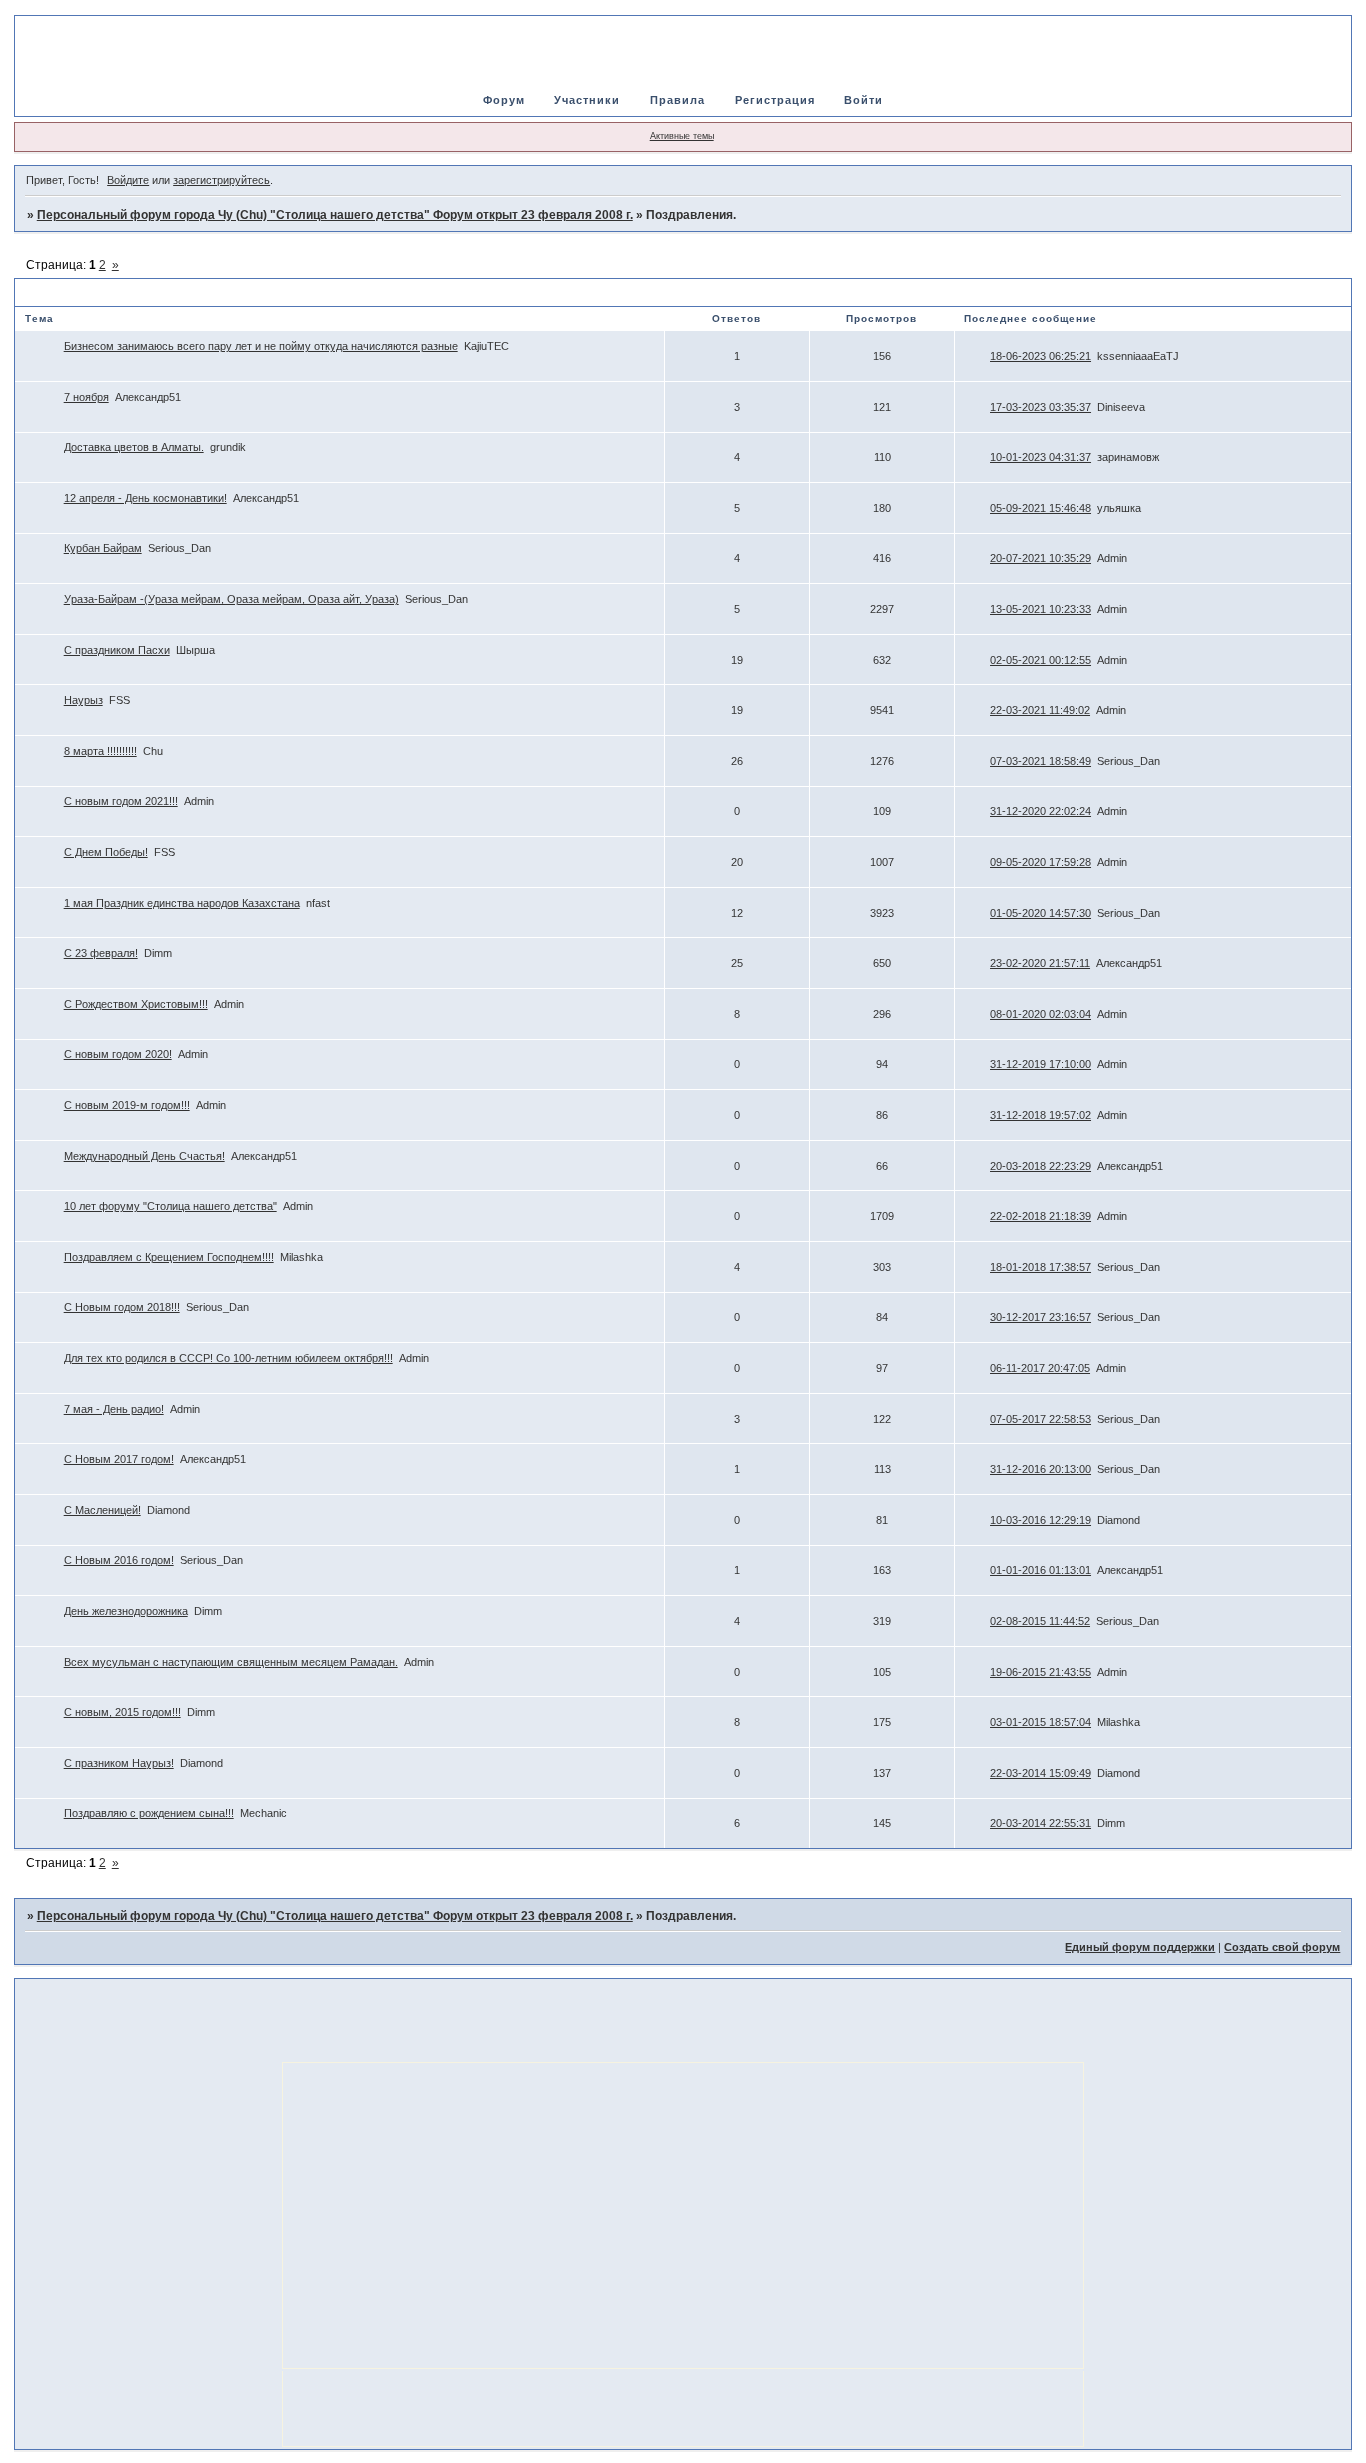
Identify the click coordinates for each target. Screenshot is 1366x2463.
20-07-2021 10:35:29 (1040, 558)
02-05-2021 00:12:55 (1040, 660)
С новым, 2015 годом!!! (122, 1712)
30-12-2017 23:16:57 (1040, 1317)
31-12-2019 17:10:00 (1040, 1064)
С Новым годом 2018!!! (122, 1307)
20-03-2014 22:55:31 (1040, 1823)
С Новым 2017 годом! (119, 1459)
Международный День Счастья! (144, 1156)
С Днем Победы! (106, 852)
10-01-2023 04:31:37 (1040, 457)
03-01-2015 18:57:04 (1040, 1722)
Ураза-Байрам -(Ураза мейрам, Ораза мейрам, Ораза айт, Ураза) (231, 599)
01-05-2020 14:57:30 (1040, 913)
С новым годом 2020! (118, 1054)
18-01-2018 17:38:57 (1040, 1267)
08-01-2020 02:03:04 (1040, 1014)
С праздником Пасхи (117, 650)
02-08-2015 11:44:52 (1040, 1621)
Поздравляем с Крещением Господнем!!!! (169, 1257)
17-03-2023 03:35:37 (1040, 407)
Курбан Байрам (103, 548)
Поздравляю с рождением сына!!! (149, 1813)
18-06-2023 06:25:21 (1040, 356)
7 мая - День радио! (114, 1409)
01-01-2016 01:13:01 (1040, 1570)
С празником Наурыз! (119, 1763)
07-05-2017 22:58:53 (1040, 1419)
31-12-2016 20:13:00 (1040, 1469)
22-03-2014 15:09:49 (1040, 1773)
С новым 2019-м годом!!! (127, 1105)
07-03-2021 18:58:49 (1040, 761)
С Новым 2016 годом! (119, 1560)
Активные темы (682, 136)
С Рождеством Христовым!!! (136, 1004)
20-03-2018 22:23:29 (1040, 1166)
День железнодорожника (126, 1611)
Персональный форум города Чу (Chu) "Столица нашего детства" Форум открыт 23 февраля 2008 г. (335, 215)
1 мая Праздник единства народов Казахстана (182, 903)
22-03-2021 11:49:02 (1040, 710)
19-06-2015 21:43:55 (1040, 1672)
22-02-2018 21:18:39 (1040, 1216)
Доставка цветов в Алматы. (134, 447)
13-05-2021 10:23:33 (1040, 609)
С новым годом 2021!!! (121, 801)
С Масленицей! (102, 1510)
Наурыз (83, 700)
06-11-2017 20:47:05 (1040, 1368)
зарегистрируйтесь (221, 180)
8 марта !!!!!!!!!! (100, 751)
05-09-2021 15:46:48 (1040, 508)
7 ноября (86, 397)
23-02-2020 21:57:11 (1040, 963)
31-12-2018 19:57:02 (1040, 1115)
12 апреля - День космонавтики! (145, 498)
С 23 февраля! (101, 953)
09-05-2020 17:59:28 (1040, 862)
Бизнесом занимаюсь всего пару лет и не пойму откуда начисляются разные (261, 346)
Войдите (128, 180)
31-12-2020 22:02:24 (1040, 811)
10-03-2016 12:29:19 (1040, 1520)
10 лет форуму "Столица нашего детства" (170, 1206)
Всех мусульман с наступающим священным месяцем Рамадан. (231, 1662)
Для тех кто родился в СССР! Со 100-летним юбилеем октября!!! (228, 1358)
